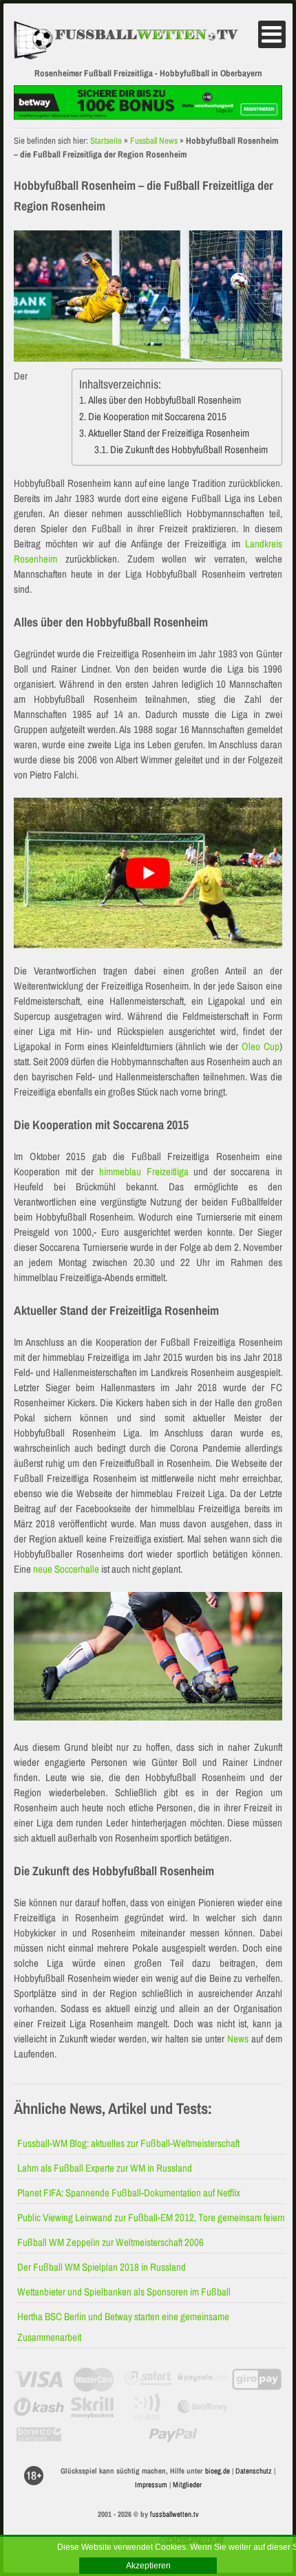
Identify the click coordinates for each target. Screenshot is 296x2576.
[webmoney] (203, 2407)
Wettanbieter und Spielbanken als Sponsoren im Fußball (124, 2292)
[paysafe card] (203, 2379)
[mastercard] (93, 2379)
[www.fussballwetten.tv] (135, 41)
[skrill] (93, 2407)
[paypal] (173, 2434)
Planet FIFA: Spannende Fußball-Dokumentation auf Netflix (129, 2193)
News (238, 2039)
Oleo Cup (261, 1046)
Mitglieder (187, 2485)
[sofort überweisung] (148, 2379)
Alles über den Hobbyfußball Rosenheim (165, 400)
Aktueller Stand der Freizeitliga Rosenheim (169, 433)
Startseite (106, 141)
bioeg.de (218, 2471)
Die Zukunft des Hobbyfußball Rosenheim (189, 449)
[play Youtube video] (148, 873)
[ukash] (39, 2407)
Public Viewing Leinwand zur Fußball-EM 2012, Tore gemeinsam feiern (151, 2217)
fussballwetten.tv (175, 2514)
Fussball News (154, 141)
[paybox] (148, 2407)
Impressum (151, 2485)
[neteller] (257, 2407)
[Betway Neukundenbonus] (148, 116)
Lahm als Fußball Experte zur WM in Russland (105, 2168)
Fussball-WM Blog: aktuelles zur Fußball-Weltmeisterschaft (128, 2143)
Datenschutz (254, 2471)
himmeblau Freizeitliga (144, 1171)
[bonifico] (39, 2434)
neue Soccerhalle (66, 1569)
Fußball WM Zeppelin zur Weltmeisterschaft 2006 (110, 2242)
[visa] (39, 2379)
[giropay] (257, 2379)
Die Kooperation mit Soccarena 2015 (157, 416)
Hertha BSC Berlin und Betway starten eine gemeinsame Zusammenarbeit (123, 2327)
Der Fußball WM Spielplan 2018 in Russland (102, 2267)
